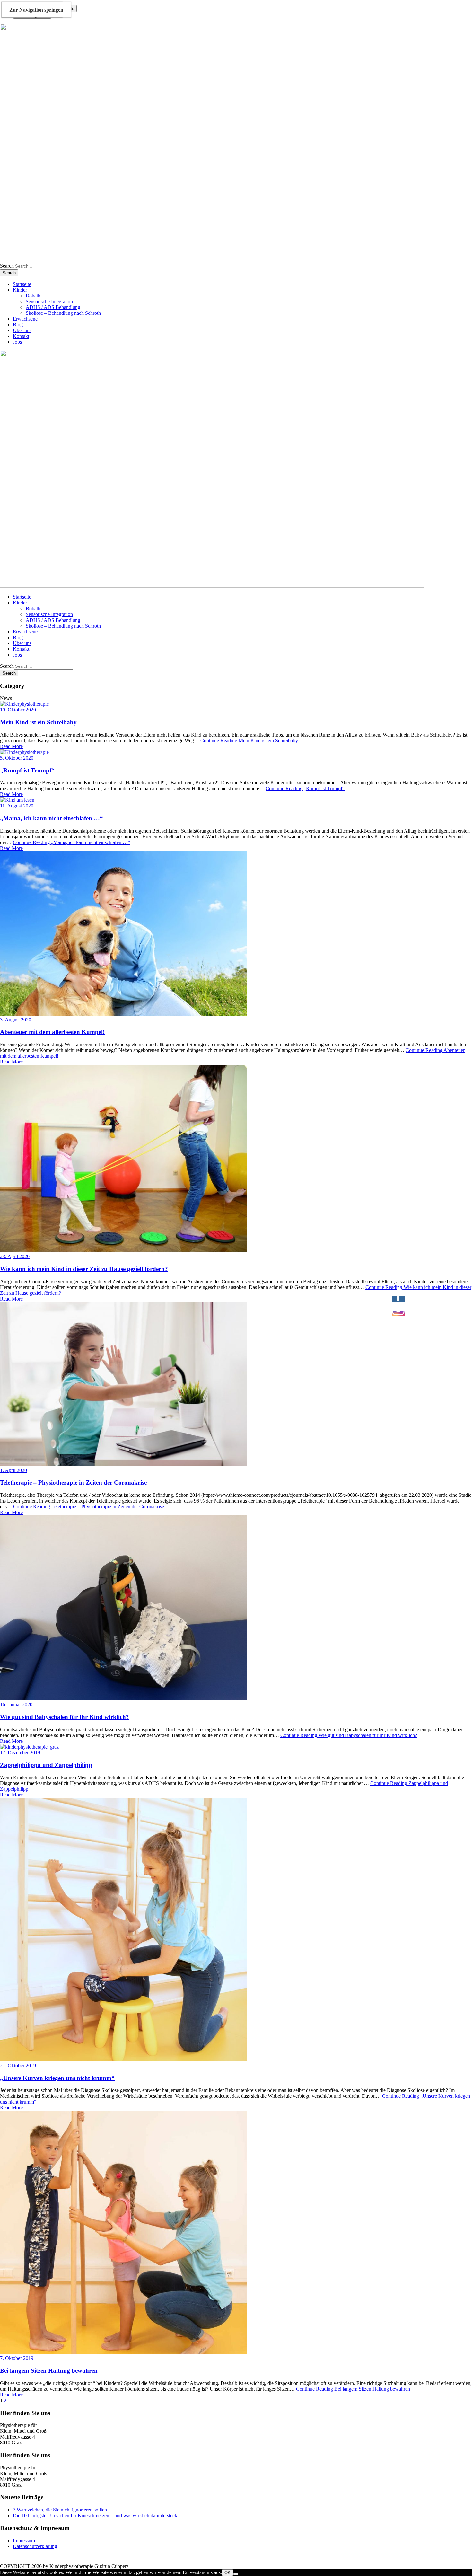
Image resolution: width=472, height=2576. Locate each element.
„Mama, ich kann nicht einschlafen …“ (52, 818)
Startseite (22, 284)
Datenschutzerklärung (35, 2546)
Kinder (20, 290)
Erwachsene (25, 319)
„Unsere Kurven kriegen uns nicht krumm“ (57, 2078)
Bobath (33, 296)
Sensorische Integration (49, 301)
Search (7, 266)
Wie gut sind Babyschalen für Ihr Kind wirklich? (65, 1717)
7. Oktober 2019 (17, 2358)
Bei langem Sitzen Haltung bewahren (49, 2371)
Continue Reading (249, 741)
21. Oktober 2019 (18, 2065)
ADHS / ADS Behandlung (53, 307)
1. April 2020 (13, 1470)
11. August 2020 (17, 806)
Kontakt (21, 336)
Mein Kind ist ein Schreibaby (38, 722)
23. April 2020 (15, 1256)
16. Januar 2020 (16, 1704)
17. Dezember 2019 (20, 1753)
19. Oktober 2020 (18, 710)
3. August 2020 (16, 1020)
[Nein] (236, 2574)
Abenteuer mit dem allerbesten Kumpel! (52, 1032)
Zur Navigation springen (36, 10)
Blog (18, 325)
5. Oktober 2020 (17, 758)
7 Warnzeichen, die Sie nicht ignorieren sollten (60, 2510)
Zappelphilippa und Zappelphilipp (46, 1765)
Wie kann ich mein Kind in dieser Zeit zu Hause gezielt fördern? (84, 1269)
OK (227, 2573)
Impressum (24, 2541)
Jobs (17, 342)
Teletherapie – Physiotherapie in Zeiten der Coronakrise (73, 1482)
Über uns (22, 330)
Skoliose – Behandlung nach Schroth (63, 313)
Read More (11, 746)
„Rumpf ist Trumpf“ (27, 770)
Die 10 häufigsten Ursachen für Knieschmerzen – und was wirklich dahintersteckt (96, 2515)
